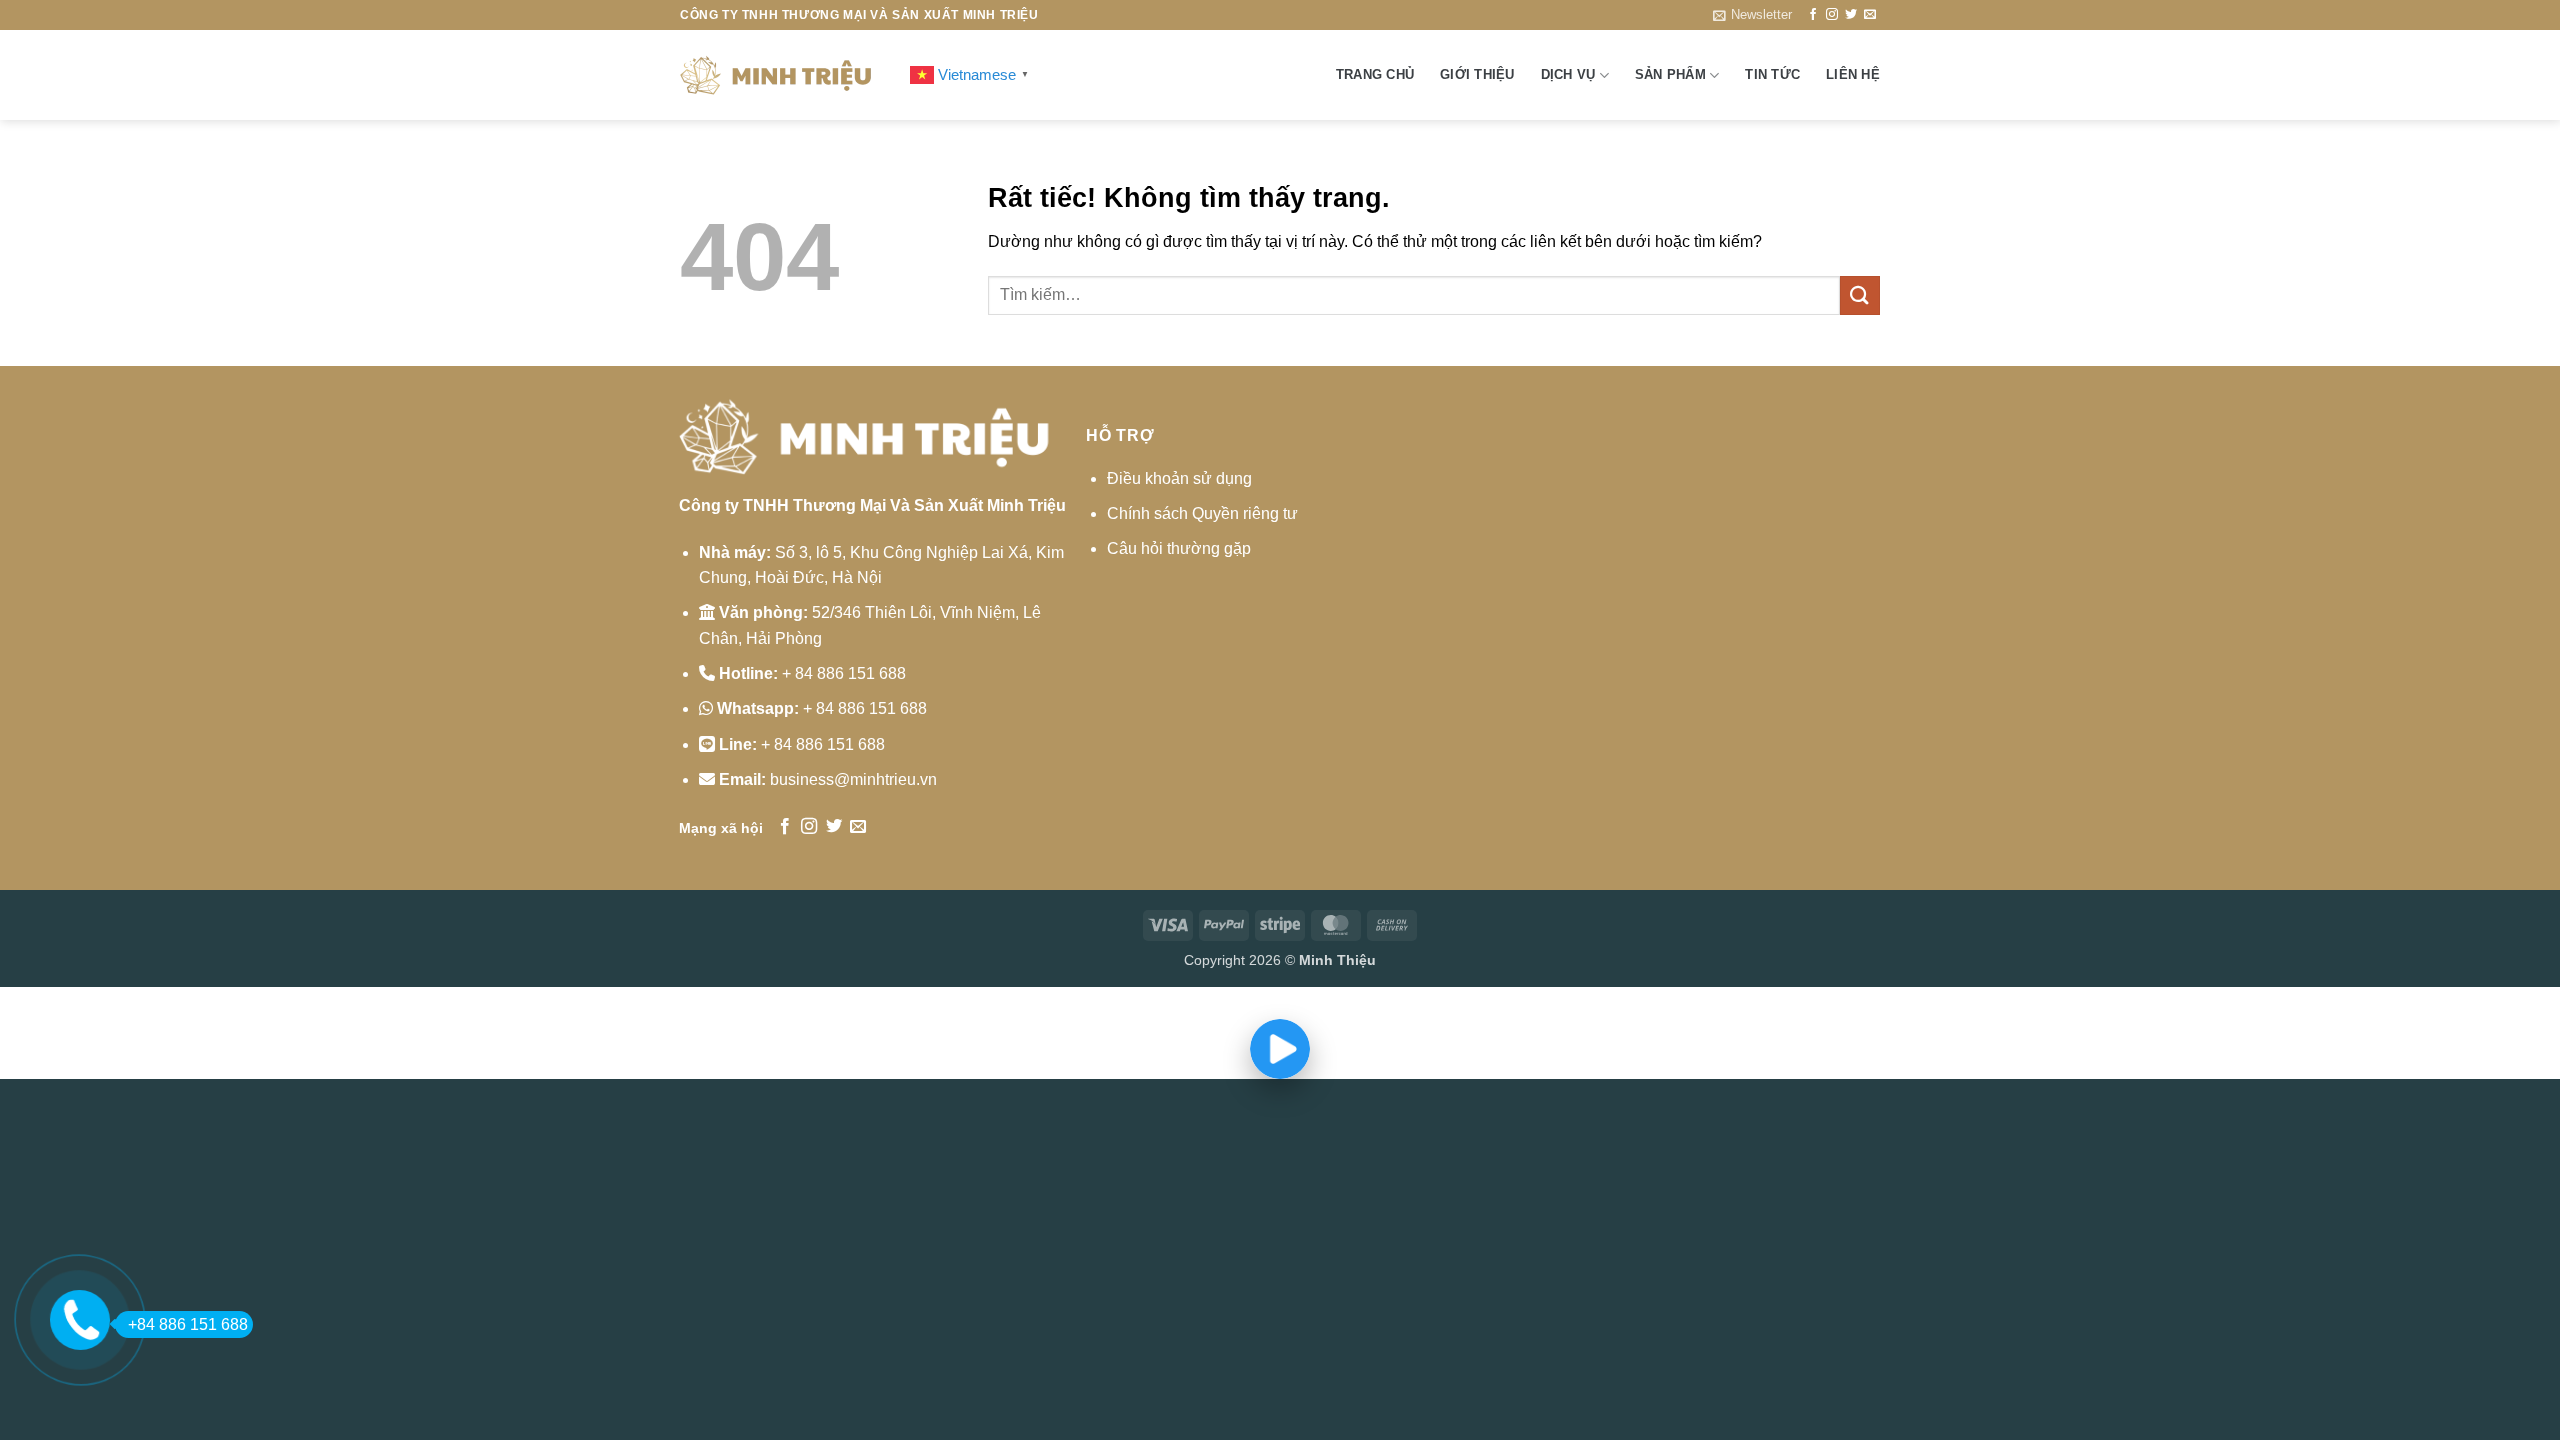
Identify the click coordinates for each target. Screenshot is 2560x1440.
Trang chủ (1375, 74)
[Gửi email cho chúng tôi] (1870, 15)
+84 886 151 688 (188, 1324)
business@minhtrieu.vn (853, 779)
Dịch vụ (1568, 74)
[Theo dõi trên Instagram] (1832, 15)
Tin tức (1772, 74)
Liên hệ (1853, 74)
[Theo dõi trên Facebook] (1813, 15)
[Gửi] (1860, 295)
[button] (1752, 15)
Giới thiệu (1477, 74)
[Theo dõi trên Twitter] (1851, 15)
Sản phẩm (1670, 74)
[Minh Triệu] (780, 75)
